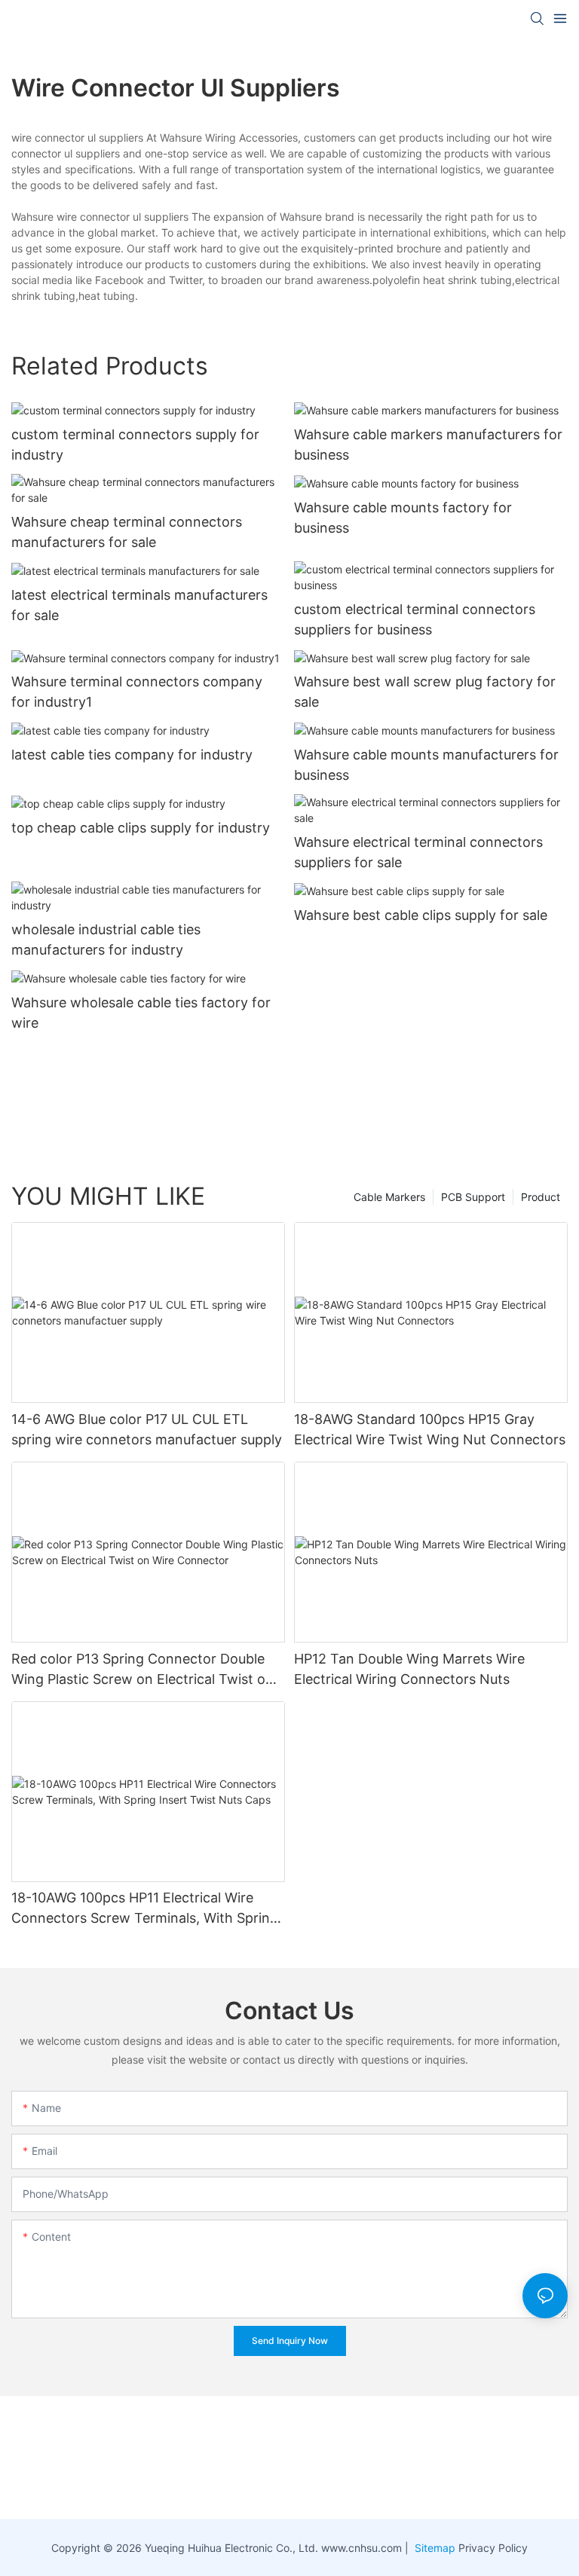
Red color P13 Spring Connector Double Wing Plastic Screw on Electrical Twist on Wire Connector (142, 1670)
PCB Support (473, 1197)
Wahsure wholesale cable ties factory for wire (141, 1013)
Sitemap (433, 2548)
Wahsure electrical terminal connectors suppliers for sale (418, 852)
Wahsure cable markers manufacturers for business (428, 445)
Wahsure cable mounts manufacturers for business (426, 765)
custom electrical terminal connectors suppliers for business (415, 619)
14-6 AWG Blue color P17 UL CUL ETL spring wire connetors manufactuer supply (147, 1429)
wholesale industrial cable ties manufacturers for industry (106, 940)
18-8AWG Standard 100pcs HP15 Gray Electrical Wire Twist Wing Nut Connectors (430, 1429)
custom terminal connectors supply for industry (135, 445)
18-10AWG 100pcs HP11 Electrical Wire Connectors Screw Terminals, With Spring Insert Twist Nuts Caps (145, 1909)
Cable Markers (389, 1197)
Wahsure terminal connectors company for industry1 (137, 692)
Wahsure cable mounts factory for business (403, 518)
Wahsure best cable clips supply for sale (421, 915)
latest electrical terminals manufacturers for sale (139, 605)
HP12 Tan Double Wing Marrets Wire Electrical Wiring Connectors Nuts (409, 1669)
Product (541, 1197)
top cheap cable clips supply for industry (141, 828)
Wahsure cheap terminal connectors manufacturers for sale (127, 532)
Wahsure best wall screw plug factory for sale (425, 692)
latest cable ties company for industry (132, 755)
